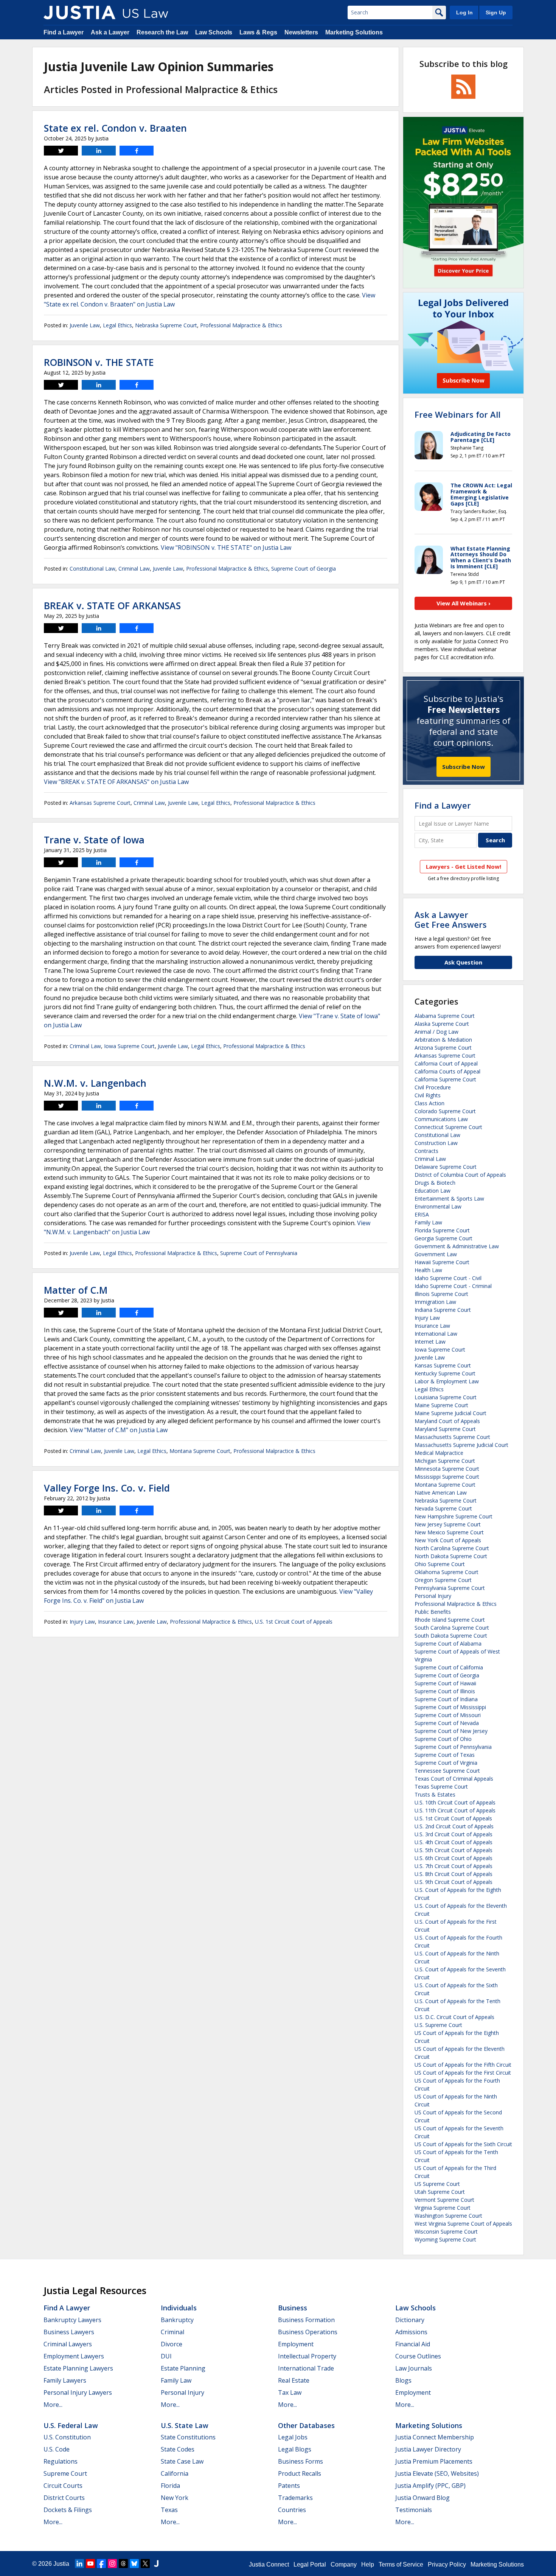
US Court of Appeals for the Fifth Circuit (463, 2065)
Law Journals (414, 2368)
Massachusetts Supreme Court (452, 1437)
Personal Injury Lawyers (78, 2392)
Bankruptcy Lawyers (72, 2320)
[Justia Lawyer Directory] (156, 2564)
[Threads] (123, 2564)
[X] (145, 2564)
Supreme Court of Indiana (446, 1699)
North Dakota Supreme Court (451, 1556)
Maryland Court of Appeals (447, 1421)
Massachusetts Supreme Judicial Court (461, 1445)
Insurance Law (116, 1622)
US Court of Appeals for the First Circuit (463, 2073)
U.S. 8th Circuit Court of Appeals (453, 1874)
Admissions (411, 2332)
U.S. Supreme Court (438, 2025)
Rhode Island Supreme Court (450, 1620)
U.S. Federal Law (71, 2425)
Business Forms (301, 2461)
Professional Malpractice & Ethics (241, 325)
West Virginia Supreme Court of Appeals (463, 2224)
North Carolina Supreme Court (452, 1548)
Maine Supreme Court (441, 1405)
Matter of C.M (76, 1290)
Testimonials (414, 2510)
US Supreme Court (437, 2184)
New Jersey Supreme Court (448, 1524)
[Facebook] (101, 2564)
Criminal (172, 2332)
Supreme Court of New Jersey (451, 1731)
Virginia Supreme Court (443, 2208)
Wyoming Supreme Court (445, 2239)
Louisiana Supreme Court (446, 1397)
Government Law (436, 1254)
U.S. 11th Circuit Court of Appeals (455, 1810)
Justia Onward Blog (422, 2498)
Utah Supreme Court (440, 2192)
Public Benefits (433, 1612)
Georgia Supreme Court (443, 1238)
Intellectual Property (307, 2356)
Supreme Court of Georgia (304, 569)
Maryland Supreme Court (445, 1429)
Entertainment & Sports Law (449, 1199)
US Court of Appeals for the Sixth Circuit (463, 2144)
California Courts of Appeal (447, 1071)
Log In (464, 12)
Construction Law (436, 1143)
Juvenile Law (85, 325)
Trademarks (295, 2498)
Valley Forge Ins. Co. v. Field (107, 1488)
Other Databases (306, 2425)
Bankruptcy (177, 2320)
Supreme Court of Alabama (448, 1643)
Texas (169, 2510)
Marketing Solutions (354, 32)
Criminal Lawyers (68, 2344)
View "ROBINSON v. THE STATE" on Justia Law (226, 548)
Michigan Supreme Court (445, 1461)
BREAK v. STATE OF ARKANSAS (112, 605)
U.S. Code (57, 2449)
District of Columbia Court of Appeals (460, 1175)
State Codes (178, 2449)
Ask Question (463, 962)
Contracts (426, 1151)
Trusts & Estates (435, 1794)
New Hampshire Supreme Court (453, 1516)
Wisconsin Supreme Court (446, 2231)
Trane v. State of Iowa (94, 840)
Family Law (428, 1222)
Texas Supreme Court (441, 1787)
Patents (289, 2486)
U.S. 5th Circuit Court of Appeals (453, 1850)
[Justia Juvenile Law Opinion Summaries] (79, 12)
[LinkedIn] (79, 2564)
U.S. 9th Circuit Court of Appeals (453, 1882)
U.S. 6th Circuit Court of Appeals (453, 1858)
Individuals (179, 2308)
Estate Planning (183, 2368)
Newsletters (301, 32)
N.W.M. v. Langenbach (95, 1083)
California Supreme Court (445, 1079)
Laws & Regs (258, 32)
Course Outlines (418, 2356)
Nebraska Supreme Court (166, 325)
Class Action (429, 1103)
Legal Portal (310, 2564)
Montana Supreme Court (200, 1451)
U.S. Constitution (67, 2437)
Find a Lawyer (64, 32)
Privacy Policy (447, 2564)
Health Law (428, 1270)
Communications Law (441, 1119)
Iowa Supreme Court (129, 1046)
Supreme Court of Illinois (445, 1691)
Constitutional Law (92, 569)
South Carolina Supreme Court (452, 1628)
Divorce (172, 2344)
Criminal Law (134, 569)
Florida (170, 2486)
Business (293, 2308)
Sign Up (496, 12)
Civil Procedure (433, 1087)
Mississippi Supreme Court (447, 1477)
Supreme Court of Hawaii (445, 1683)
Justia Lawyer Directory (428, 2449)
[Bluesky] (134, 2564)
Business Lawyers (69, 2332)
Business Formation (306, 2320)
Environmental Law (438, 1206)
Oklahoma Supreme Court (447, 1572)
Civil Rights (428, 1095)
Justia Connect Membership (435, 2437)
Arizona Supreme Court (443, 1048)
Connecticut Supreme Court (448, 1127)
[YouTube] (90, 2564)
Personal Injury (433, 1596)
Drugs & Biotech (435, 1183)
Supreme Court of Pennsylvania (259, 1253)
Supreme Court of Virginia (446, 1763)
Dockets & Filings (68, 2510)
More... (53, 2405)
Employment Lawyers (74, 2356)
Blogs (403, 2380)
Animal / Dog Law (436, 1032)
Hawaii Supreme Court (442, 1262)
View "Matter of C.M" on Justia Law (119, 1430)
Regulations (61, 2461)
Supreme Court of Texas (445, 1755)
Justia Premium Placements (434, 2461)
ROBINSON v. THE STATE (99, 362)
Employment (296, 2344)
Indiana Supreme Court (443, 1310)
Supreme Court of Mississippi (450, 1707)
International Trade (306, 2368)
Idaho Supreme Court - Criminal (453, 1286)
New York (175, 2498)
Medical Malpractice (439, 1453)
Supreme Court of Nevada (447, 1723)
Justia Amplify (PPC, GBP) (430, 2486)
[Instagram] (112, 2564)
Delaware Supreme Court (446, 1167)
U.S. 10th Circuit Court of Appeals (455, 1802)
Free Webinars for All (457, 414)
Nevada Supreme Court (443, 1508)
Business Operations (308, 2332)
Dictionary (410, 2320)
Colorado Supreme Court (445, 1111)
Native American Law (441, 1493)
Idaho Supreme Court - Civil (448, 1278)
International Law (436, 1334)
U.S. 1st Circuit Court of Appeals (294, 1622)
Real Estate (294, 2380)
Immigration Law (435, 1302)
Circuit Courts (63, 2486)
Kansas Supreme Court (443, 1365)
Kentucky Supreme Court (445, 1373)
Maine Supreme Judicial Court (450, 1413)
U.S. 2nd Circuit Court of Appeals (454, 1826)
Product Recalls (300, 2473)
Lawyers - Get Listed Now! (464, 866)
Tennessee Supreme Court (447, 1771)
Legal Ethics (117, 325)
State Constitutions (188, 2437)
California (175, 2473)
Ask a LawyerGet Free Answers (451, 919)
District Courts (64, 2498)
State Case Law (182, 2461)
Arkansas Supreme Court (100, 803)
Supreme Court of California (449, 1667)
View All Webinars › (464, 603)
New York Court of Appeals (448, 1540)
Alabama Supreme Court (445, 1016)
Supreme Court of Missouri (448, 1715)
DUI (166, 2356)
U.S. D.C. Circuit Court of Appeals (454, 2017)
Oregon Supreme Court (443, 1580)
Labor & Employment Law (447, 1381)
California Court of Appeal (446, 1063)
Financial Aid (413, 2344)
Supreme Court (65, 2473)
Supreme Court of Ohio (443, 1739)
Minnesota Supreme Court (447, 1469)
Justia (61, 2564)
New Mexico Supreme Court (449, 1532)
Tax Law (290, 2392)
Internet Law (430, 1342)
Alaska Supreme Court (442, 1024)
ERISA (422, 1214)
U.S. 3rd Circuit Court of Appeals (453, 1834)
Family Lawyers (65, 2380)
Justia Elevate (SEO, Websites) (437, 2473)
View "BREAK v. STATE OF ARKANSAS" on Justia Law (116, 782)
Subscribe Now (464, 767)
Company (344, 2564)
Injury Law (82, 1622)
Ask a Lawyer (110, 32)
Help (368, 2564)
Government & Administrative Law (457, 1246)
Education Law (433, 1191)
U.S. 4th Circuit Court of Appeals (453, 1842)
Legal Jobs (293, 2437)
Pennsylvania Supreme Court (450, 1588)
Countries (292, 2510)
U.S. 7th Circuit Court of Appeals (453, 1866)
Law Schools (214, 32)
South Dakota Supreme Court (451, 1636)
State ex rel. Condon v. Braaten (115, 128)
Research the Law (162, 32)
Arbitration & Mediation (443, 1040)
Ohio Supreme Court (440, 1564)
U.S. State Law (185, 2425)
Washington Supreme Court (448, 2216)
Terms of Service (401, 2564)
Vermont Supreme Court (444, 2200)
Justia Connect (269, 2564)
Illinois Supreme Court (441, 1294)
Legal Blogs (295, 2449)
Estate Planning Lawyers (78, 2368)
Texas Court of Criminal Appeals (454, 1779)
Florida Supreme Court (442, 1230)
